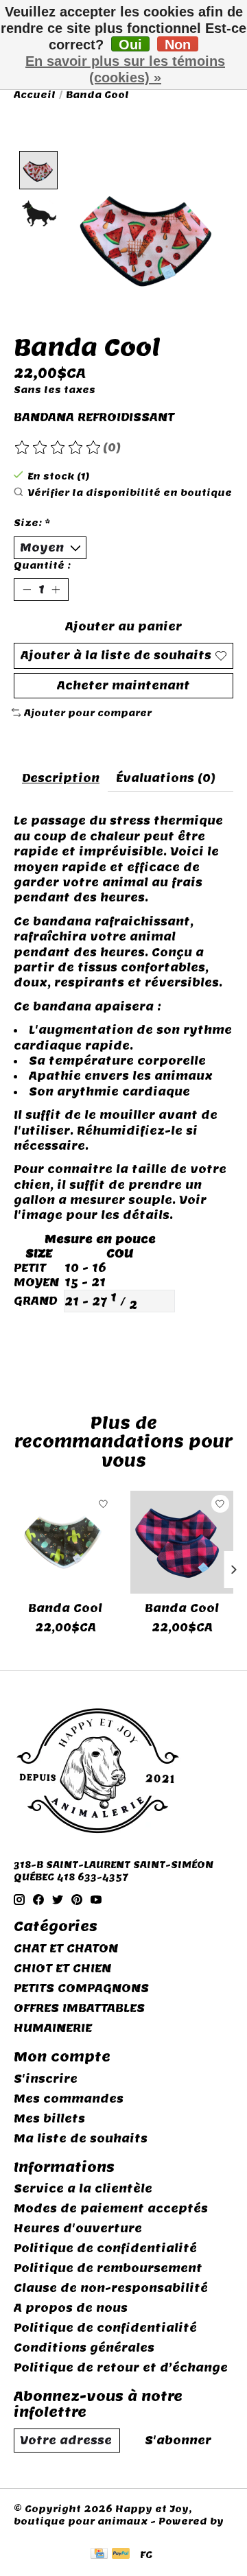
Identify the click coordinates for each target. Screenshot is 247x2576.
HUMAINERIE (53, 2028)
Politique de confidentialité (105, 2248)
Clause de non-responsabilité (111, 2288)
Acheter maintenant (123, 686)
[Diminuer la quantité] (27, 590)
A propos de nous (71, 2308)
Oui (130, 44)
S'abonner (178, 2441)
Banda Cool (65, 1608)
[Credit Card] (99, 2555)
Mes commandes (69, 2099)
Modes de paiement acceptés (111, 2209)
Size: (32, 523)
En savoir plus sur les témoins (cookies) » (125, 69)
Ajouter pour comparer (88, 713)
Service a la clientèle (83, 2189)
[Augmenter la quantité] (56, 590)
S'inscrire (46, 2079)
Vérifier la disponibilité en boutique (130, 493)
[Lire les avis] (58, 448)
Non (178, 44)
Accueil (35, 95)
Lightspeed (46, 2533)
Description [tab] (61, 778)
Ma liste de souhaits (81, 2139)
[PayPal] (121, 2555)
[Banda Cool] (65, 1542)
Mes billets (49, 2119)
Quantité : (42, 565)
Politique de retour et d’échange (121, 2368)
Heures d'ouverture (78, 2229)
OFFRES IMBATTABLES (79, 2008)
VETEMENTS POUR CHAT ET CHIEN (116, 1349)
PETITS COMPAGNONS (81, 1988)
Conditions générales (84, 2348)
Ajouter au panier (123, 627)
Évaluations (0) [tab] (166, 778)
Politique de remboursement (108, 2268)
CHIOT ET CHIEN (62, 1969)
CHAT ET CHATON (66, 1949)
